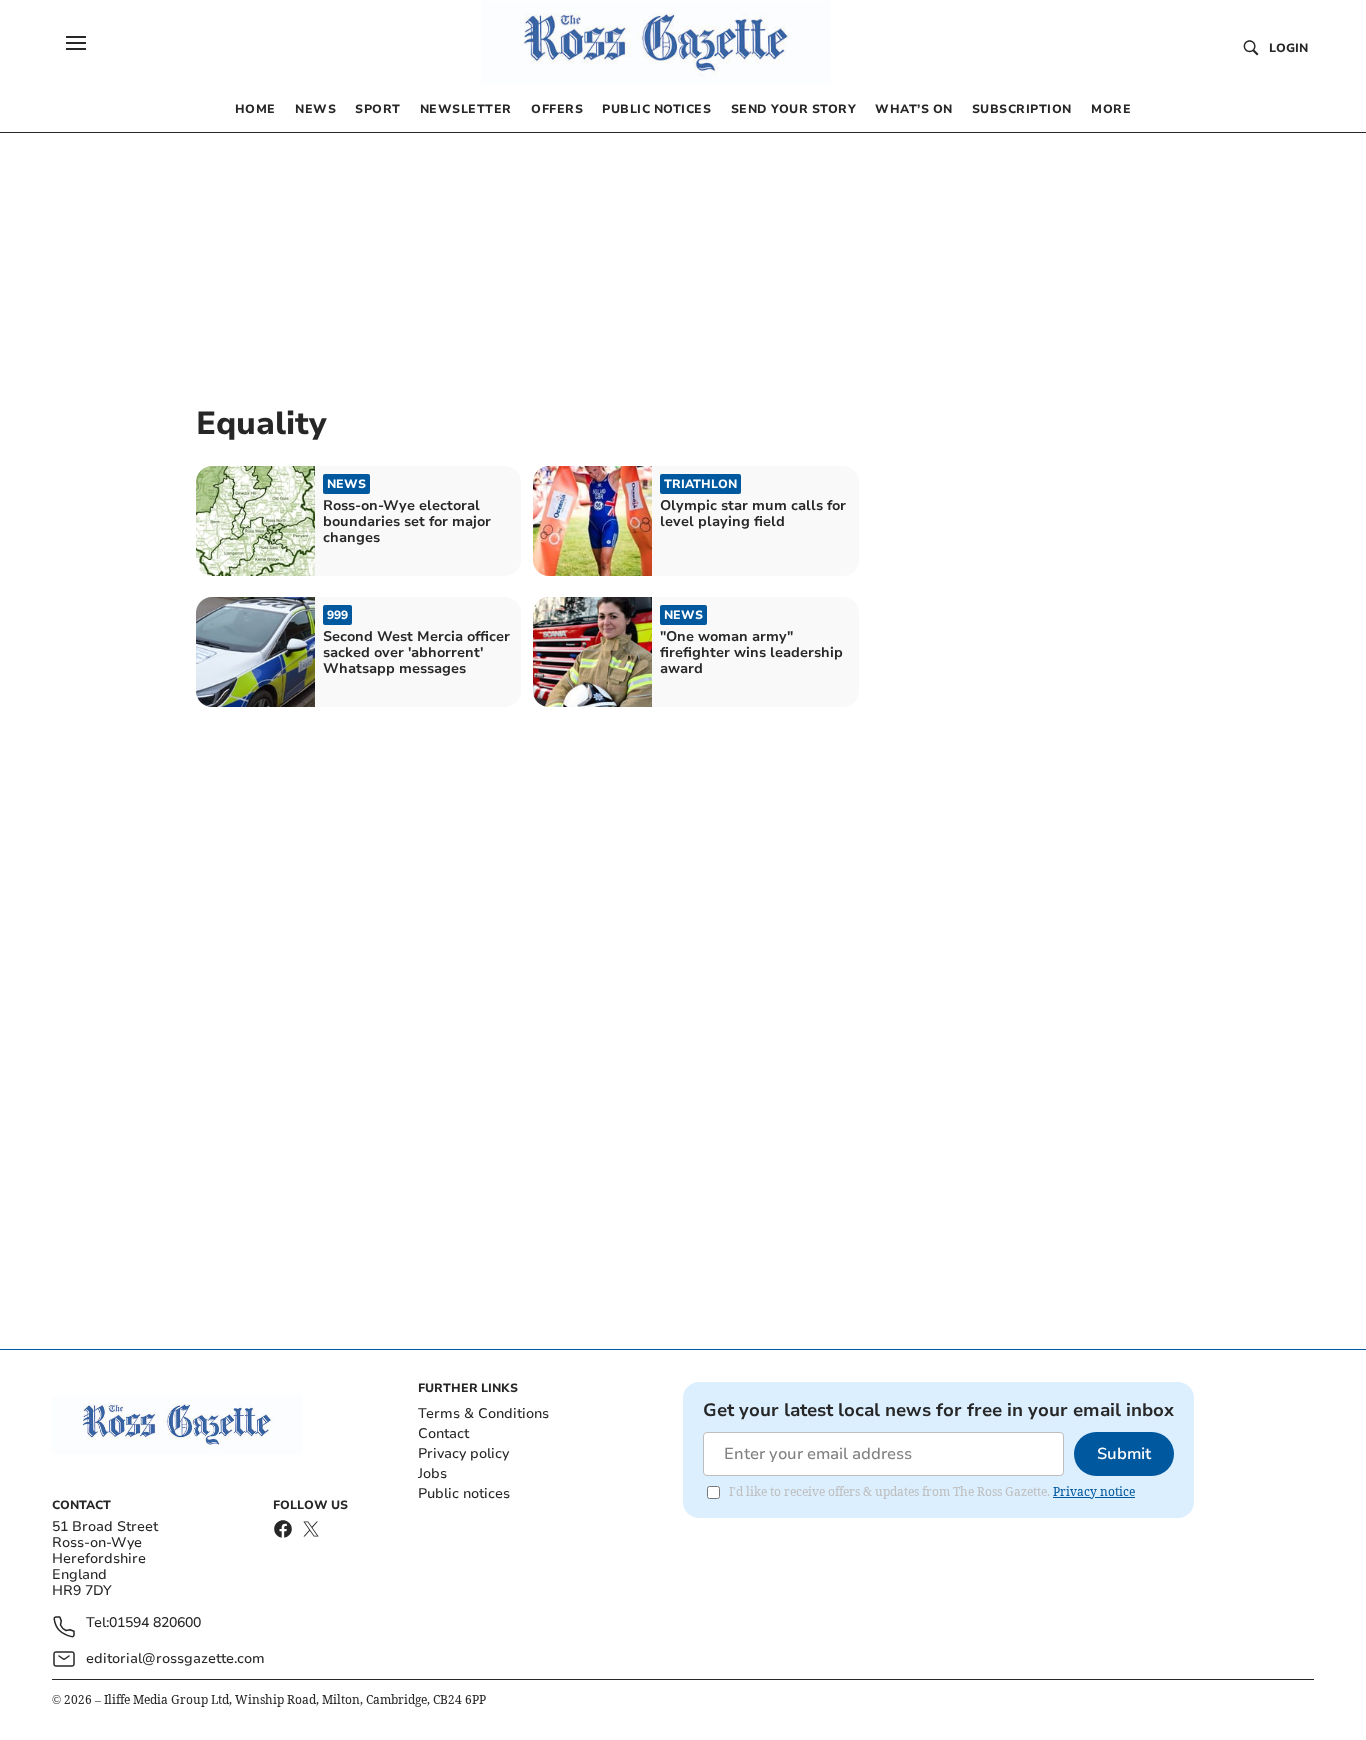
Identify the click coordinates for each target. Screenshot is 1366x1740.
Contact (443, 1433)
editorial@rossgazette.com (175, 1658)
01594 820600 (155, 1623)
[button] (76, 43)
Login (1288, 48)
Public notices (464, 1493)
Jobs (432, 1473)
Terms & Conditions (483, 1413)
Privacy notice (1094, 1491)
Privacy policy (463, 1453)
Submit (1124, 1454)
